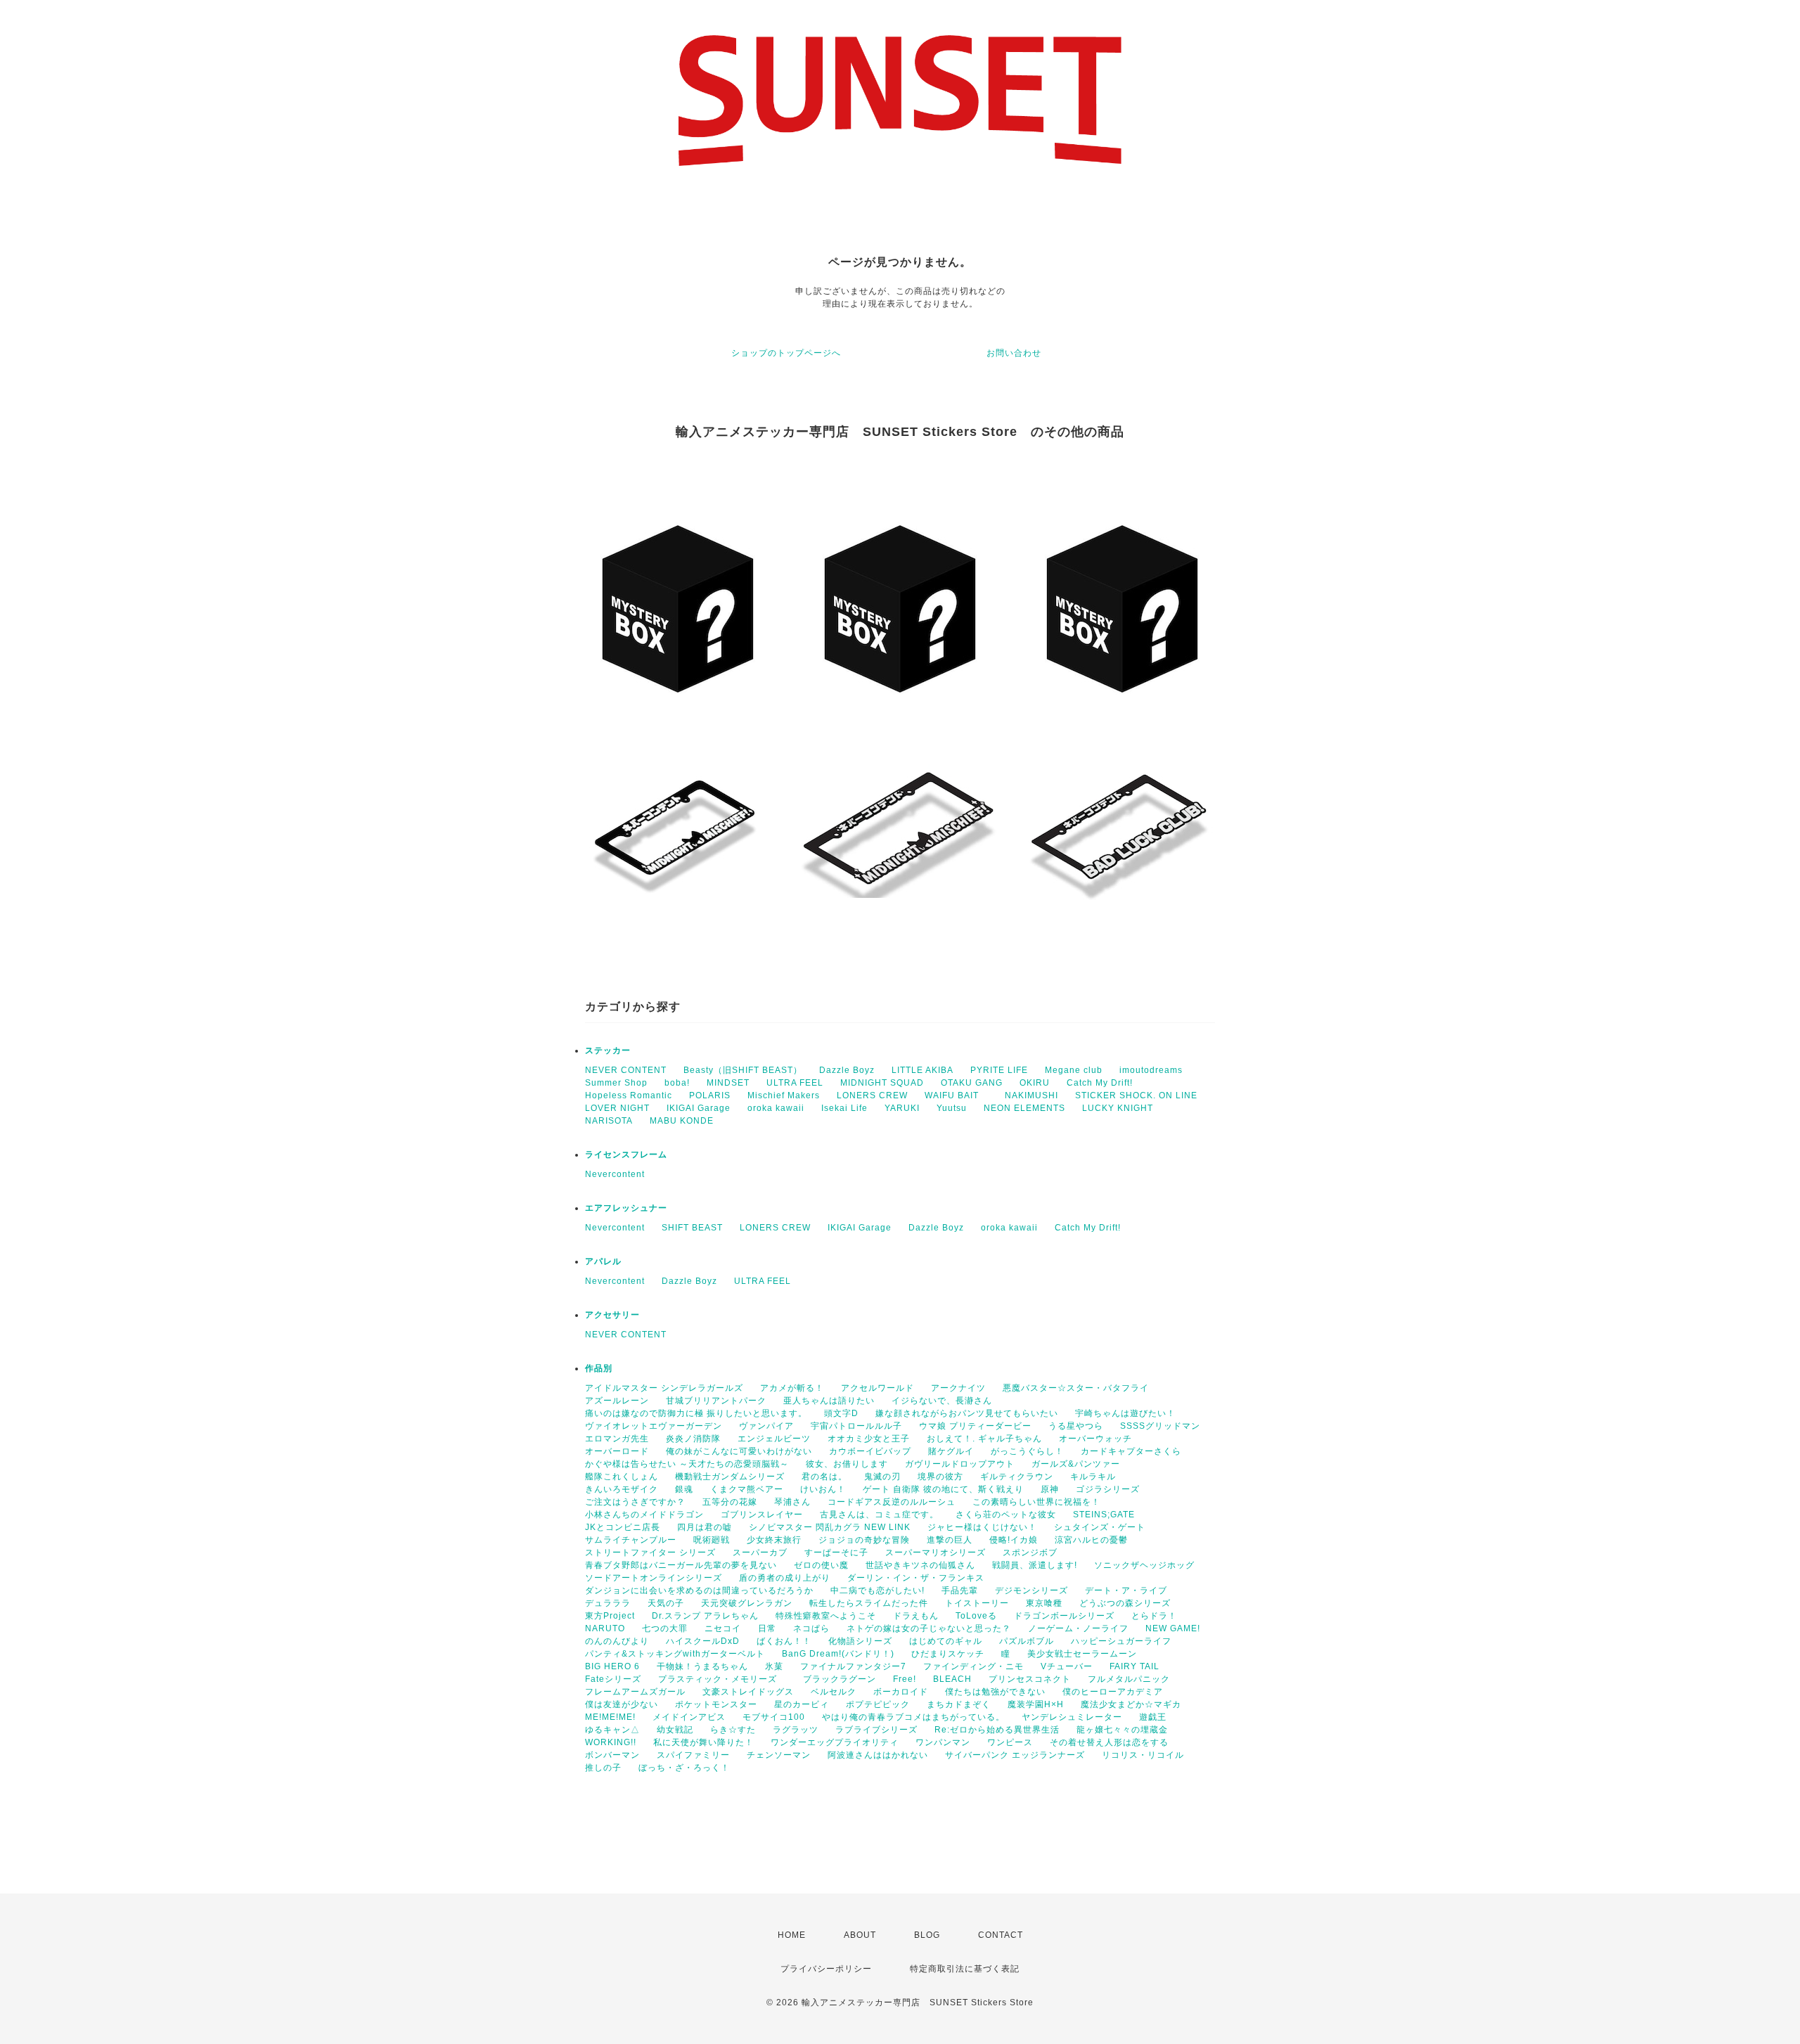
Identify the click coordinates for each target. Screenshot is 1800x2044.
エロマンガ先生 (617, 1439)
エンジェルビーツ (774, 1439)
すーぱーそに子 (836, 1553)
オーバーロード (617, 1451)
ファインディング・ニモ (973, 1666)
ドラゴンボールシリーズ (1064, 1616)
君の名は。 (824, 1477)
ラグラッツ (796, 1730)
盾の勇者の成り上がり (785, 1578)
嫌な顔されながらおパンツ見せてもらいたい (967, 1413)
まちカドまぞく (959, 1704)
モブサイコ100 (774, 1717)
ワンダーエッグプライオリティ (835, 1742)
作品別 (599, 1368)
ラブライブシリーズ (876, 1730)
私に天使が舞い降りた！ (703, 1742)
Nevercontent (615, 1174)
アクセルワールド (877, 1388)
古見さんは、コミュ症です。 (879, 1515)
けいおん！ (823, 1489)
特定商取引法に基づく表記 (965, 1969)
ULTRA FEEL (795, 1083)
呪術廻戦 (712, 1540)
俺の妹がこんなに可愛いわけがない (739, 1451)
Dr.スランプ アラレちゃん (705, 1616)
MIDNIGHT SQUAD (882, 1083)
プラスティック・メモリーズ (722, 1679)
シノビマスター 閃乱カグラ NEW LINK (830, 1527)
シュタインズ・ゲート (1100, 1527)
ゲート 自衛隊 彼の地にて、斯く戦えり (943, 1489)
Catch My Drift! (1100, 1083)
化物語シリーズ (860, 1641)
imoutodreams (1151, 1070)
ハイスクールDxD (703, 1641)
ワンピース (1010, 1742)
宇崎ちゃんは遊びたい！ (1125, 1413)
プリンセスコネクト (1030, 1679)
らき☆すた (733, 1730)
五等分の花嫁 (730, 1502)
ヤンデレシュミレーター (1072, 1717)
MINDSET (728, 1083)
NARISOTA (609, 1121)
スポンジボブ (1030, 1553)
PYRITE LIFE (999, 1070)
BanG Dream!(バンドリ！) (838, 1654)
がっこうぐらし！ (1027, 1451)
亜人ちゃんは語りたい (829, 1401)
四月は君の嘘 (705, 1527)
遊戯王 (1153, 1717)
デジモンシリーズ (1031, 1590)
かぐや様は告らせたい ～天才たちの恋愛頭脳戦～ (687, 1464)
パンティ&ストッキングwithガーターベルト (675, 1654)
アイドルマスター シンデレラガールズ (664, 1388)
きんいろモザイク (622, 1489)
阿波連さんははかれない (878, 1755)
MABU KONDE (682, 1121)
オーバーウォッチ (1095, 1439)
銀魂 (684, 1489)
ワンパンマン (943, 1742)
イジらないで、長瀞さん (942, 1401)
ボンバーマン (612, 1755)
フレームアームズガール (635, 1692)
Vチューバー (1067, 1666)
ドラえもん (916, 1616)
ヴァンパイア (766, 1426)
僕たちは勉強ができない (995, 1692)
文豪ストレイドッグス (748, 1692)
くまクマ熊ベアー (747, 1489)
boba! (677, 1083)
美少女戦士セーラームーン (1082, 1654)
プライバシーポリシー (826, 1969)
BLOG (927, 1935)
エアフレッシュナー (626, 1208)
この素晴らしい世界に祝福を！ (1036, 1502)
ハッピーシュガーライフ (1121, 1641)
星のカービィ (802, 1704)
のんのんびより (617, 1641)
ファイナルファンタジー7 (853, 1666)
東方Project (610, 1616)
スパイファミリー (693, 1755)
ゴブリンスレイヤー (762, 1515)
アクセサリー (612, 1315)
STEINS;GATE (1104, 1515)
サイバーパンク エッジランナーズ (1015, 1755)
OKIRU (1035, 1083)
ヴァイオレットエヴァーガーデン (654, 1426)
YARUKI (902, 1108)
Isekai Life (844, 1108)
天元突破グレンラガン (747, 1603)
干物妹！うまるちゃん (702, 1666)
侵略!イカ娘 (1014, 1540)
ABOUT (860, 1935)
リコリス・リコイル (1143, 1755)
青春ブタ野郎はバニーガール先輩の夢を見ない (681, 1565)
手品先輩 (960, 1590)
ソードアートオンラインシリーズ (654, 1578)
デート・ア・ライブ (1126, 1590)
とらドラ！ (1154, 1616)
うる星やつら (1076, 1426)
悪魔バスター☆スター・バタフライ (1076, 1388)
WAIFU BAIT (956, 1095)
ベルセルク (834, 1692)
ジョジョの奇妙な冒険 (864, 1540)
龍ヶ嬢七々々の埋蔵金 (1122, 1730)
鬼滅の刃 (882, 1477)
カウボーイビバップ (870, 1451)
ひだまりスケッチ (948, 1654)
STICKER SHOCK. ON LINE (1136, 1095)
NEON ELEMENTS (1024, 1108)
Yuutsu (952, 1108)
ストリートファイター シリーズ (650, 1553)
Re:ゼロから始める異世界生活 (997, 1730)
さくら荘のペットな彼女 (1006, 1515)
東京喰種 (1044, 1603)
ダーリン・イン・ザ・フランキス (916, 1578)
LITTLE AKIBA (922, 1070)
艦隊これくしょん (622, 1477)
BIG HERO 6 (612, 1666)
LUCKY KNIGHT (1118, 1108)
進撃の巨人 (950, 1540)
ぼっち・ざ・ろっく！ (684, 1768)
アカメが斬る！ (792, 1388)
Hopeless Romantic (629, 1095)
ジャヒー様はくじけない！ (982, 1527)
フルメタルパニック (1129, 1679)
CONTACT (1001, 1935)
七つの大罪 (665, 1628)
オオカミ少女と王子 (869, 1439)
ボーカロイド (901, 1692)
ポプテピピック (878, 1704)
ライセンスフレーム (626, 1155)
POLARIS (710, 1095)
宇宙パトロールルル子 (856, 1426)
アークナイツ (958, 1388)
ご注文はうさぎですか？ (635, 1502)
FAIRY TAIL (1134, 1666)
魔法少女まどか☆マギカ (1131, 1704)
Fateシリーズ (613, 1679)
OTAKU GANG (972, 1083)
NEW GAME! (1173, 1628)
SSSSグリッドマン (1160, 1426)
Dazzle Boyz (847, 1070)
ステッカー (608, 1050)
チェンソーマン (779, 1755)
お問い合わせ (1014, 353)
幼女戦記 (675, 1730)
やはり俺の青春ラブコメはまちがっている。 (913, 1717)
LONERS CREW (872, 1095)
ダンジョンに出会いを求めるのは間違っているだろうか (699, 1590)
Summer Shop (616, 1083)
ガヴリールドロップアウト (960, 1464)
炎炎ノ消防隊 (693, 1439)
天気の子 (666, 1603)
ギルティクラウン (1017, 1477)
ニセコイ (723, 1628)
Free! (905, 1679)
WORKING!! (611, 1742)
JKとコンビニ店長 (623, 1527)
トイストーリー (977, 1603)
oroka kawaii (776, 1108)
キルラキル (1093, 1477)
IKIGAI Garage (699, 1108)
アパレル (603, 1261)
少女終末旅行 (774, 1540)
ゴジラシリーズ (1108, 1489)
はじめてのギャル (946, 1641)
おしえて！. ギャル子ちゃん (984, 1439)
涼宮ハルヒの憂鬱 (1091, 1540)
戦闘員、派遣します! (1035, 1565)
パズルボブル (1027, 1641)
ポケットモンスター (716, 1704)
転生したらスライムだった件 (869, 1603)
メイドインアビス (689, 1717)
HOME (792, 1935)
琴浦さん (792, 1502)
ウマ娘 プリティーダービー (975, 1426)
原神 (1050, 1489)
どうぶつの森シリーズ (1125, 1603)
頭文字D (841, 1413)
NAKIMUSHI (1031, 1095)
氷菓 (774, 1666)
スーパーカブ (760, 1553)
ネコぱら (811, 1628)
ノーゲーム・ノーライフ (1078, 1628)
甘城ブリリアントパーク (716, 1401)
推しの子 (603, 1768)
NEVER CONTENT (626, 1070)
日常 (767, 1628)
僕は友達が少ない (622, 1704)
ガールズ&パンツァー (1076, 1464)
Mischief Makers (784, 1095)
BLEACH (952, 1679)
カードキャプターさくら (1131, 1451)
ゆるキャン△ (612, 1730)
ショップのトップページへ (786, 353)
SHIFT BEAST (692, 1228)
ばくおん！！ (784, 1641)
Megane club (1074, 1070)
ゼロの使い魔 (821, 1565)
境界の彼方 (940, 1477)
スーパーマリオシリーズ (936, 1553)
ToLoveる (976, 1616)
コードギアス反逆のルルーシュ (892, 1502)
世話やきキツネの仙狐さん (920, 1565)
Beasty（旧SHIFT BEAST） (743, 1070)
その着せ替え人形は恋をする (1109, 1742)
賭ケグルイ (951, 1451)
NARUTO (605, 1628)
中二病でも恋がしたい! (877, 1590)
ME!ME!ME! (610, 1717)
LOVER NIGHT (617, 1108)
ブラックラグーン (840, 1679)
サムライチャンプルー (631, 1540)
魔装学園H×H (1036, 1704)
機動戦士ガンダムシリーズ (730, 1477)
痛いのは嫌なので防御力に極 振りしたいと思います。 (696, 1413)
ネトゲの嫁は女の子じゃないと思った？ (929, 1628)
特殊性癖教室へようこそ (826, 1616)
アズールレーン (617, 1401)
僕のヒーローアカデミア (1113, 1692)
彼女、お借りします (847, 1464)
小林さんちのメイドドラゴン (644, 1515)
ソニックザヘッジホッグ (1144, 1565)
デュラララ (608, 1603)
